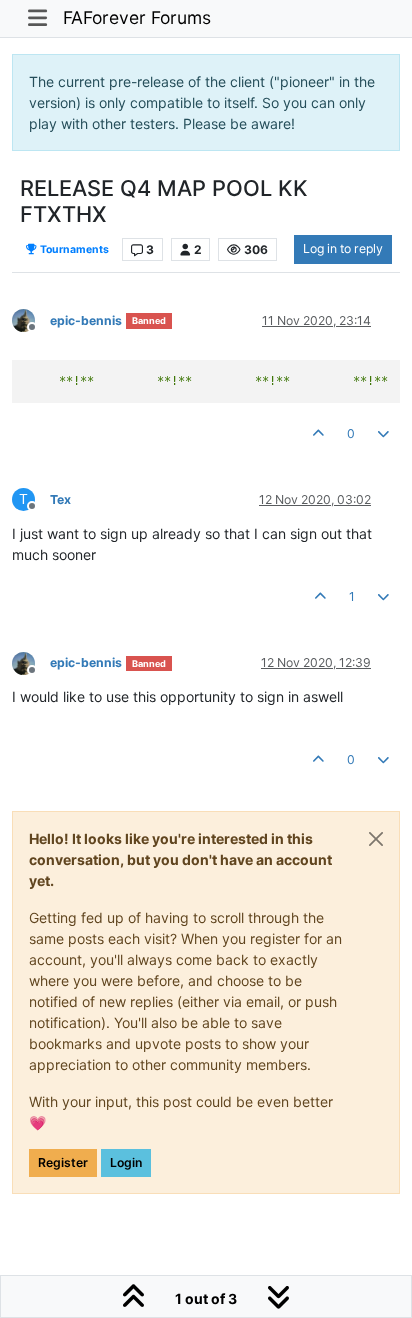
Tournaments (73, 249)
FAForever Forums (137, 17)
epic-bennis (86, 320)
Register (63, 1162)
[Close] (376, 839)
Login (126, 1162)
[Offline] (31, 319)
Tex (60, 499)
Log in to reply (343, 248)
